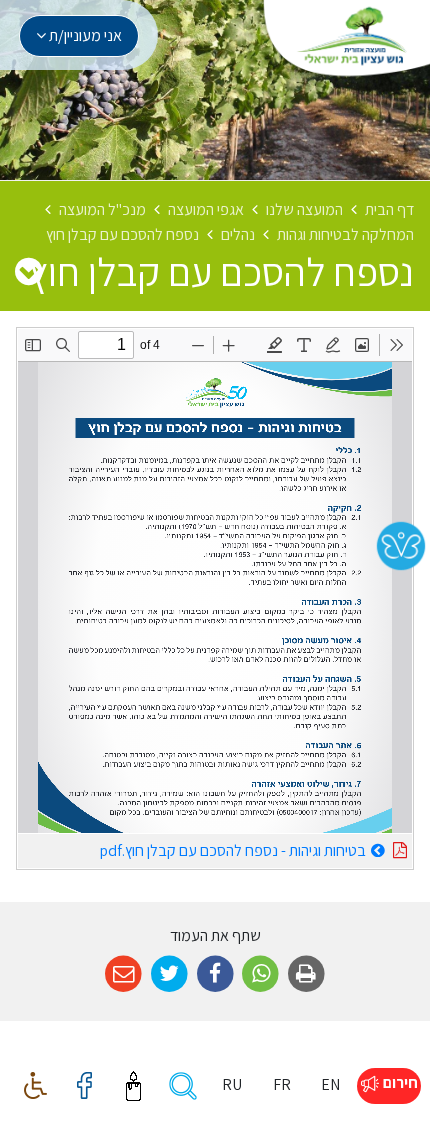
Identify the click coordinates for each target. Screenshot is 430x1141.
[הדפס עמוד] (306, 974)
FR (282, 1084)
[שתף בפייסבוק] (215, 974)
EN (330, 1084)
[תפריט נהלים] (28, 271)
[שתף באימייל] (123, 974)
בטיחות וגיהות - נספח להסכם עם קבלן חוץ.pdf (192, 847)
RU (232, 1084)
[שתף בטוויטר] (169, 974)
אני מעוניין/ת (84, 35)
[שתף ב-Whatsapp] (260, 974)
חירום (399, 1082)
